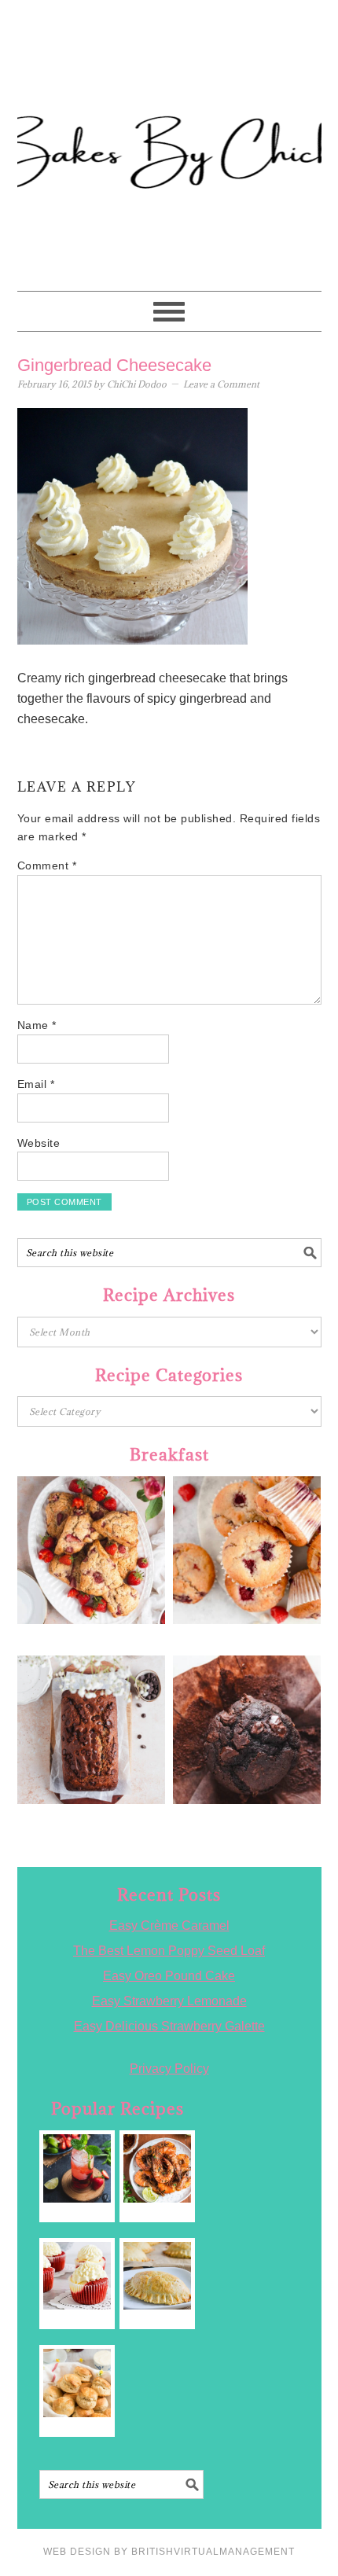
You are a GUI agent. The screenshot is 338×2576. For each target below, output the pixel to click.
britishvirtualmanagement (213, 2552)
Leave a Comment (221, 384)
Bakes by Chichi (169, 83)
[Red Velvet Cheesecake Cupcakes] (77, 2276)
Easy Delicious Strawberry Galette (169, 2026)
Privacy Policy (169, 2069)
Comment (47, 865)
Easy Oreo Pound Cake (169, 1976)
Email (36, 1084)
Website (39, 1143)
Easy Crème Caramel (169, 1926)
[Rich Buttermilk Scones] (77, 2383)
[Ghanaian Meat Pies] (158, 2276)
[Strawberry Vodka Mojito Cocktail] (77, 2168)
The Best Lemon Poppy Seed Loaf (169, 1951)
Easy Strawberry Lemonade (169, 2001)
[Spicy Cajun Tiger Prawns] (158, 2168)
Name (37, 1025)
